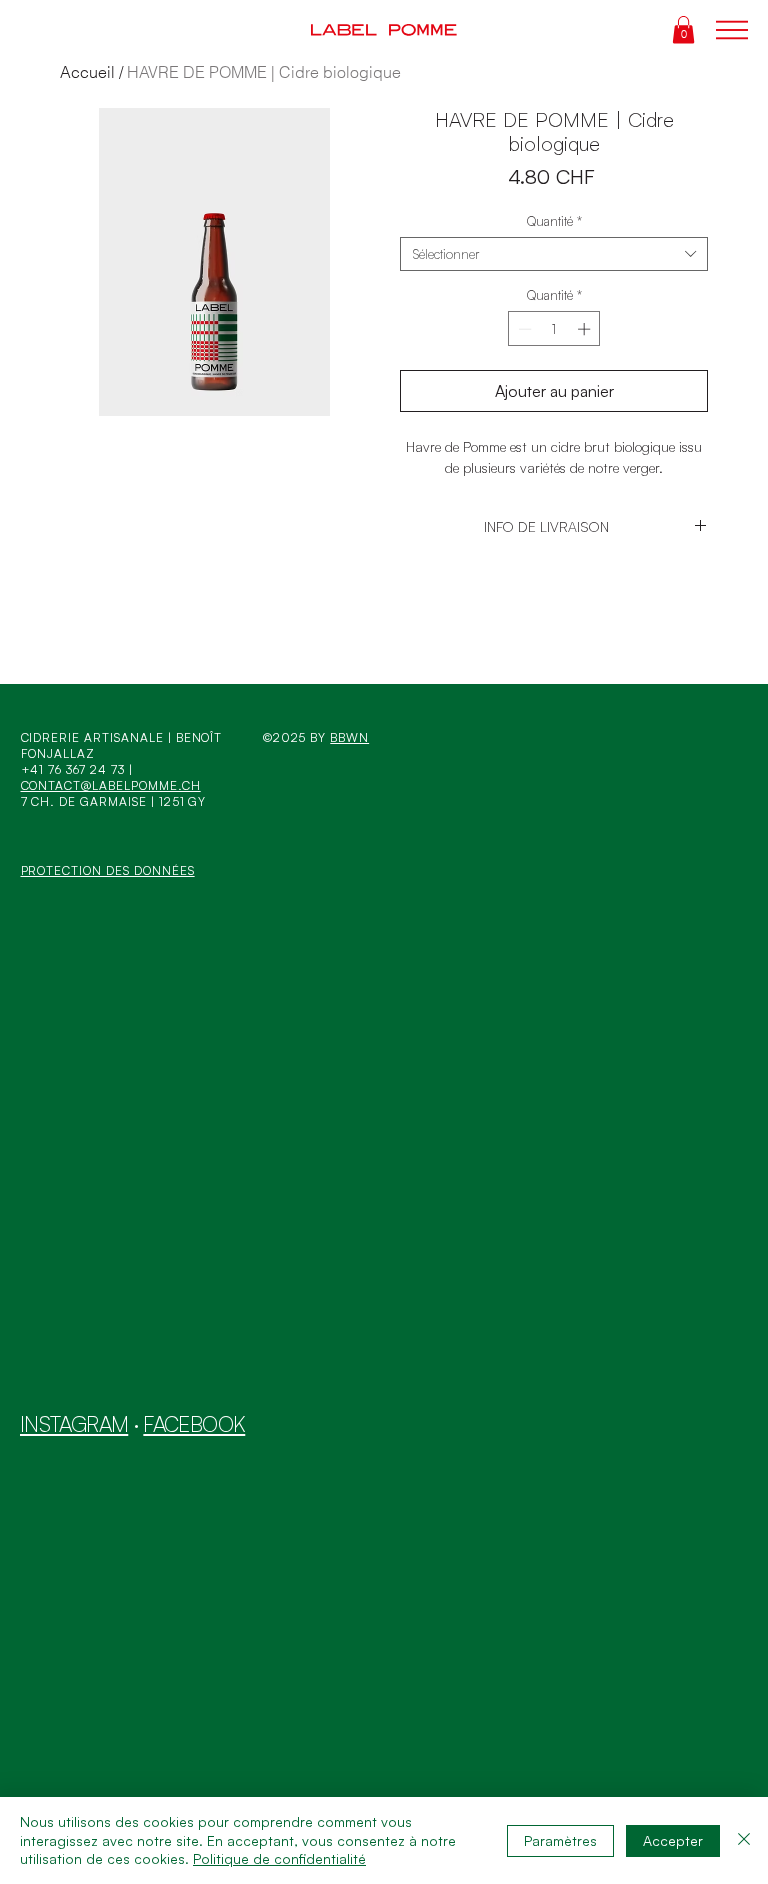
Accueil (87, 72)
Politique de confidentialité (279, 1858)
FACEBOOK (194, 1424)
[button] (683, 29)
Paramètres (560, 1840)
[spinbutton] (554, 329)
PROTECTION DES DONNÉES (108, 870)
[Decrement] (523, 329)
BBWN (349, 737)
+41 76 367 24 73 (73, 769)
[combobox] (554, 254)
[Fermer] (744, 1840)
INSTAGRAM (74, 1424)
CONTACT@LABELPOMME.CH (111, 785)
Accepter (673, 1840)
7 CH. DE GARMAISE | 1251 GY (114, 801)
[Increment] (586, 329)
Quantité (554, 221)
